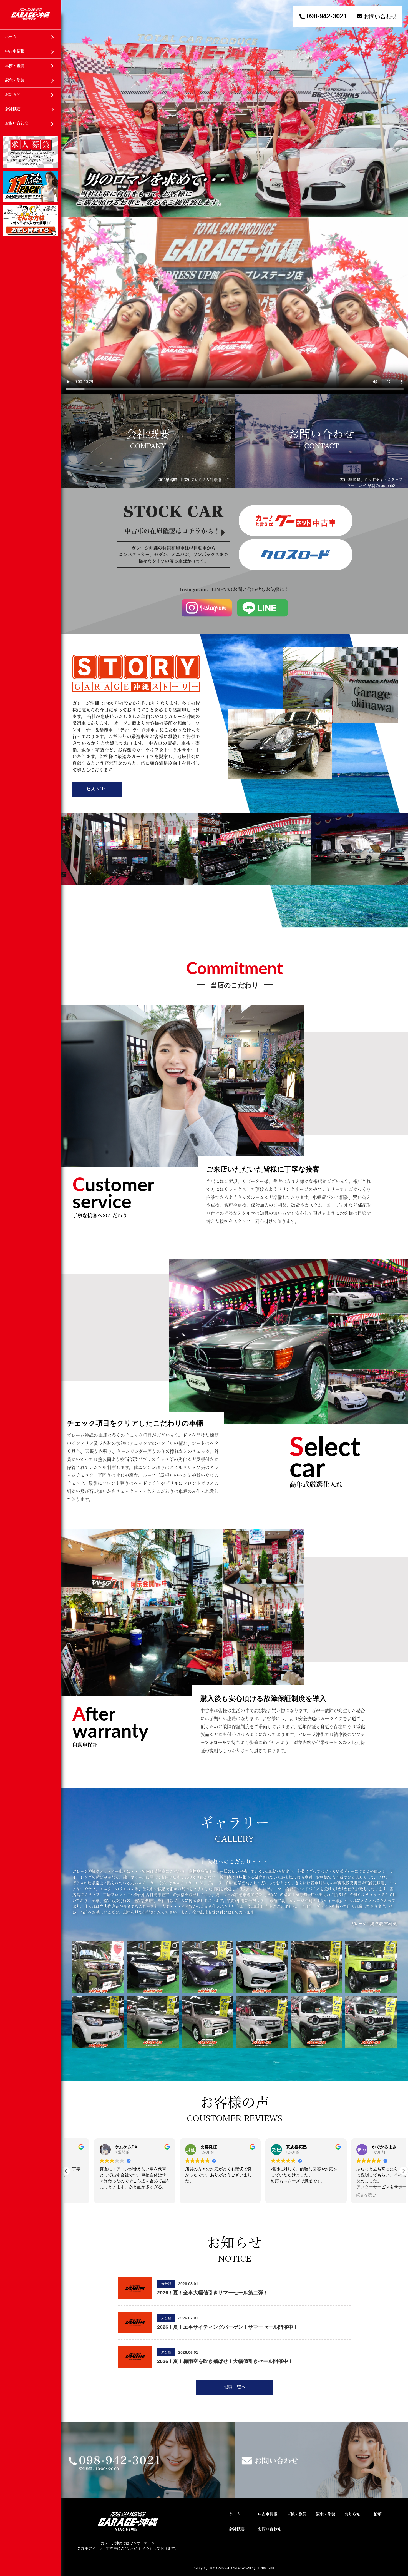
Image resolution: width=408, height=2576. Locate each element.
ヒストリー (97, 789)
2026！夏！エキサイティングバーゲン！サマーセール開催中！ (228, 2327)
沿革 (378, 2514)
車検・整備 (15, 66)
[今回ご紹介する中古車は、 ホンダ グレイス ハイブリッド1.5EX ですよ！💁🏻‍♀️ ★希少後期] (153, 1967)
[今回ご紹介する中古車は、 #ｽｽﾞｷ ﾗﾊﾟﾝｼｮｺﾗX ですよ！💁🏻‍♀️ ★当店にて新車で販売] (207, 2022)
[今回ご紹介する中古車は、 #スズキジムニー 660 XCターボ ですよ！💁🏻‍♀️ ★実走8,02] (371, 1967)
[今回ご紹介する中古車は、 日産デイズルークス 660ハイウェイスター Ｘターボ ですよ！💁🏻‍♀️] (317, 1967)
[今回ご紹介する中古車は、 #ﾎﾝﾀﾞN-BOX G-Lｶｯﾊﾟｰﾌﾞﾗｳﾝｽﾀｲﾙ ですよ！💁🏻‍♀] (262, 2022)
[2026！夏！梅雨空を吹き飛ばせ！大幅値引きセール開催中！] (135, 2365)
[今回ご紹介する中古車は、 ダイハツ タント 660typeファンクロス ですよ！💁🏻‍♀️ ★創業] (98, 1967)
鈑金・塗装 (15, 80)
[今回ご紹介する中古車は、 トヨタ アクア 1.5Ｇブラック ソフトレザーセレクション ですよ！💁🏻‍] (207, 1967)
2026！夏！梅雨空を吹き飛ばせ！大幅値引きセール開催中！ (225, 2361)
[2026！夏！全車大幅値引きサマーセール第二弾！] (135, 2297)
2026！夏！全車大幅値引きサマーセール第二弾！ (213, 2293)
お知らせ (13, 94)
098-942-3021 (327, 16)
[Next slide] (394, 108)
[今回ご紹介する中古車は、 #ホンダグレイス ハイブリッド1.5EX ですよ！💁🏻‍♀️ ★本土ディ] (153, 2022)
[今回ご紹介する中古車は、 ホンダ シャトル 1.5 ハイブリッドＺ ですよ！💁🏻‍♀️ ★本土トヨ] (262, 1967)
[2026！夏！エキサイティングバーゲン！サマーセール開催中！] (135, 2331)
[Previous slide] (75, 108)
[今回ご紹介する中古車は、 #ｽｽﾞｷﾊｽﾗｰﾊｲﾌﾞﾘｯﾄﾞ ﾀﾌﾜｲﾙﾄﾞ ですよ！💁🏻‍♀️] (317, 2022)
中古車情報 (15, 51)
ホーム (11, 37)
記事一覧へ (235, 2387)
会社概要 (13, 109)
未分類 (166, 2284)
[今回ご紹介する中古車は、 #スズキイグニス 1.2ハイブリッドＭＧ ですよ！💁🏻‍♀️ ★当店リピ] (98, 2022)
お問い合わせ (17, 123)
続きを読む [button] (167, 2195)
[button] (404, 2171)
